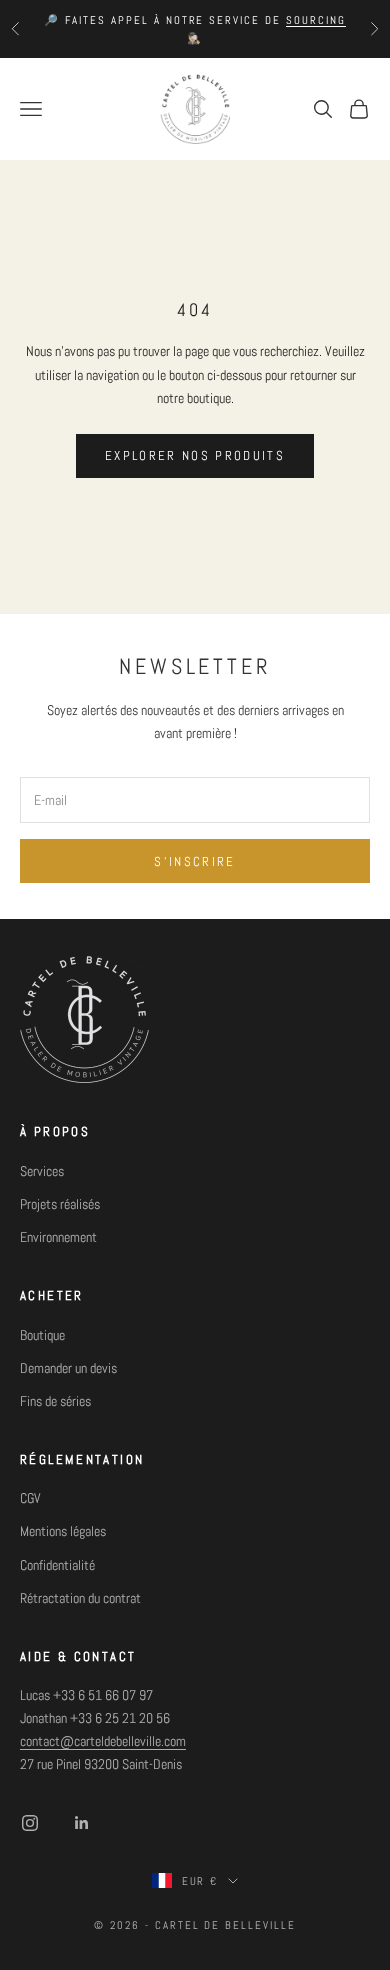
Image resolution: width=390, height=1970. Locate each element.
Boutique (42, 1335)
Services (42, 1171)
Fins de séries (55, 1401)
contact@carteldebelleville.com (103, 1741)
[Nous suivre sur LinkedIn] (82, 1823)
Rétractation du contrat (80, 1598)
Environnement (58, 1237)
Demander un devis (68, 1368)
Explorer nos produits (195, 455)
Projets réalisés (60, 1204)
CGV (30, 1498)
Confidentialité (57, 1565)
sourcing (316, 20)
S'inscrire (194, 861)
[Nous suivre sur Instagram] (30, 1823)
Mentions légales (63, 1531)
